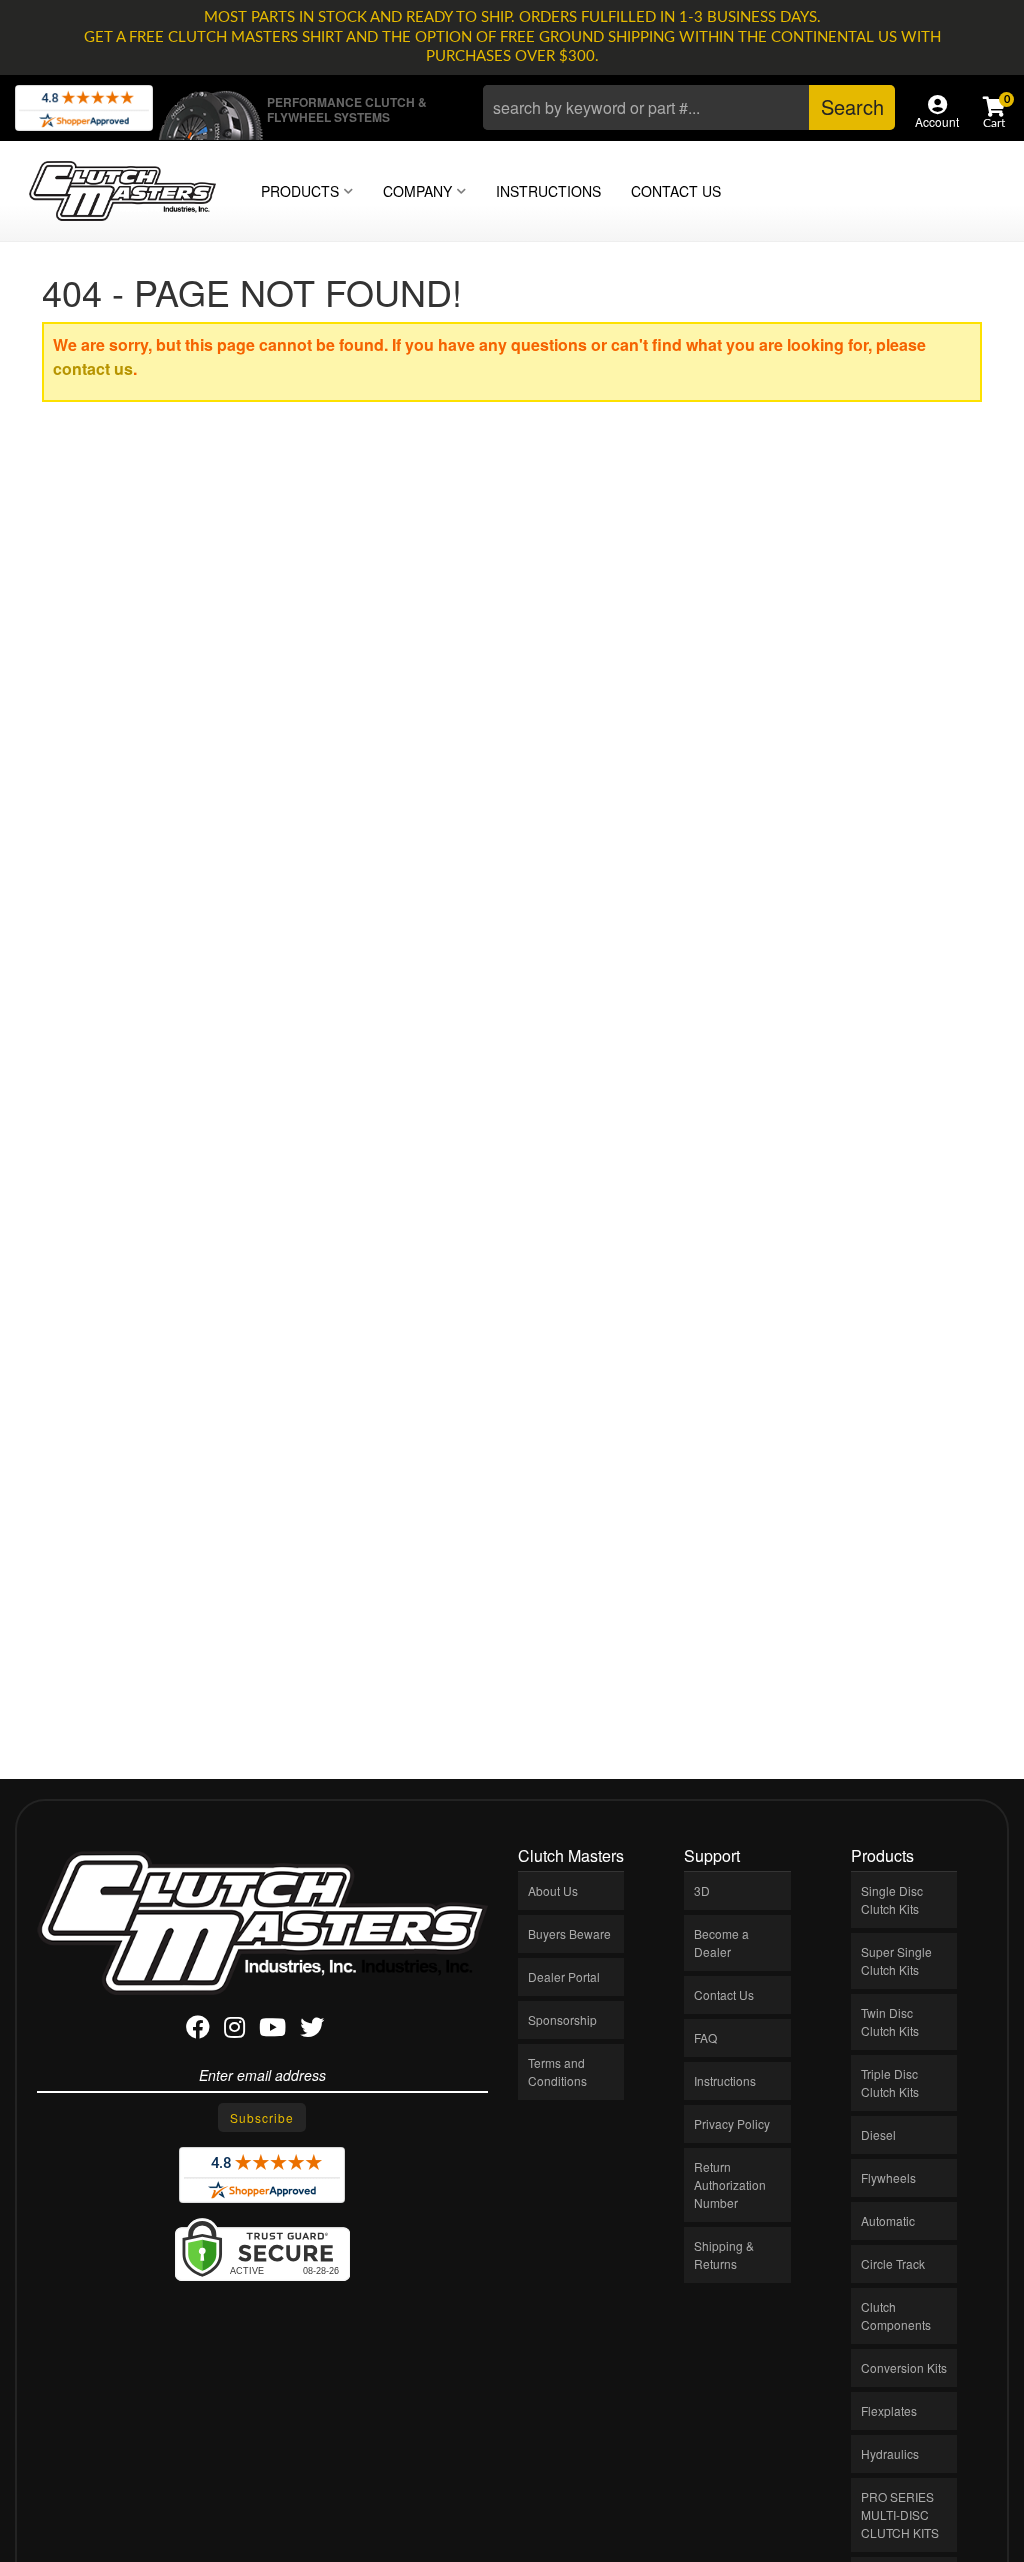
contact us (93, 368)
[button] (689, 107)
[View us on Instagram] (234, 2030)
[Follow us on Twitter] (312, 2030)
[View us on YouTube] (272, 2030)
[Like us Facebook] (198, 2030)
